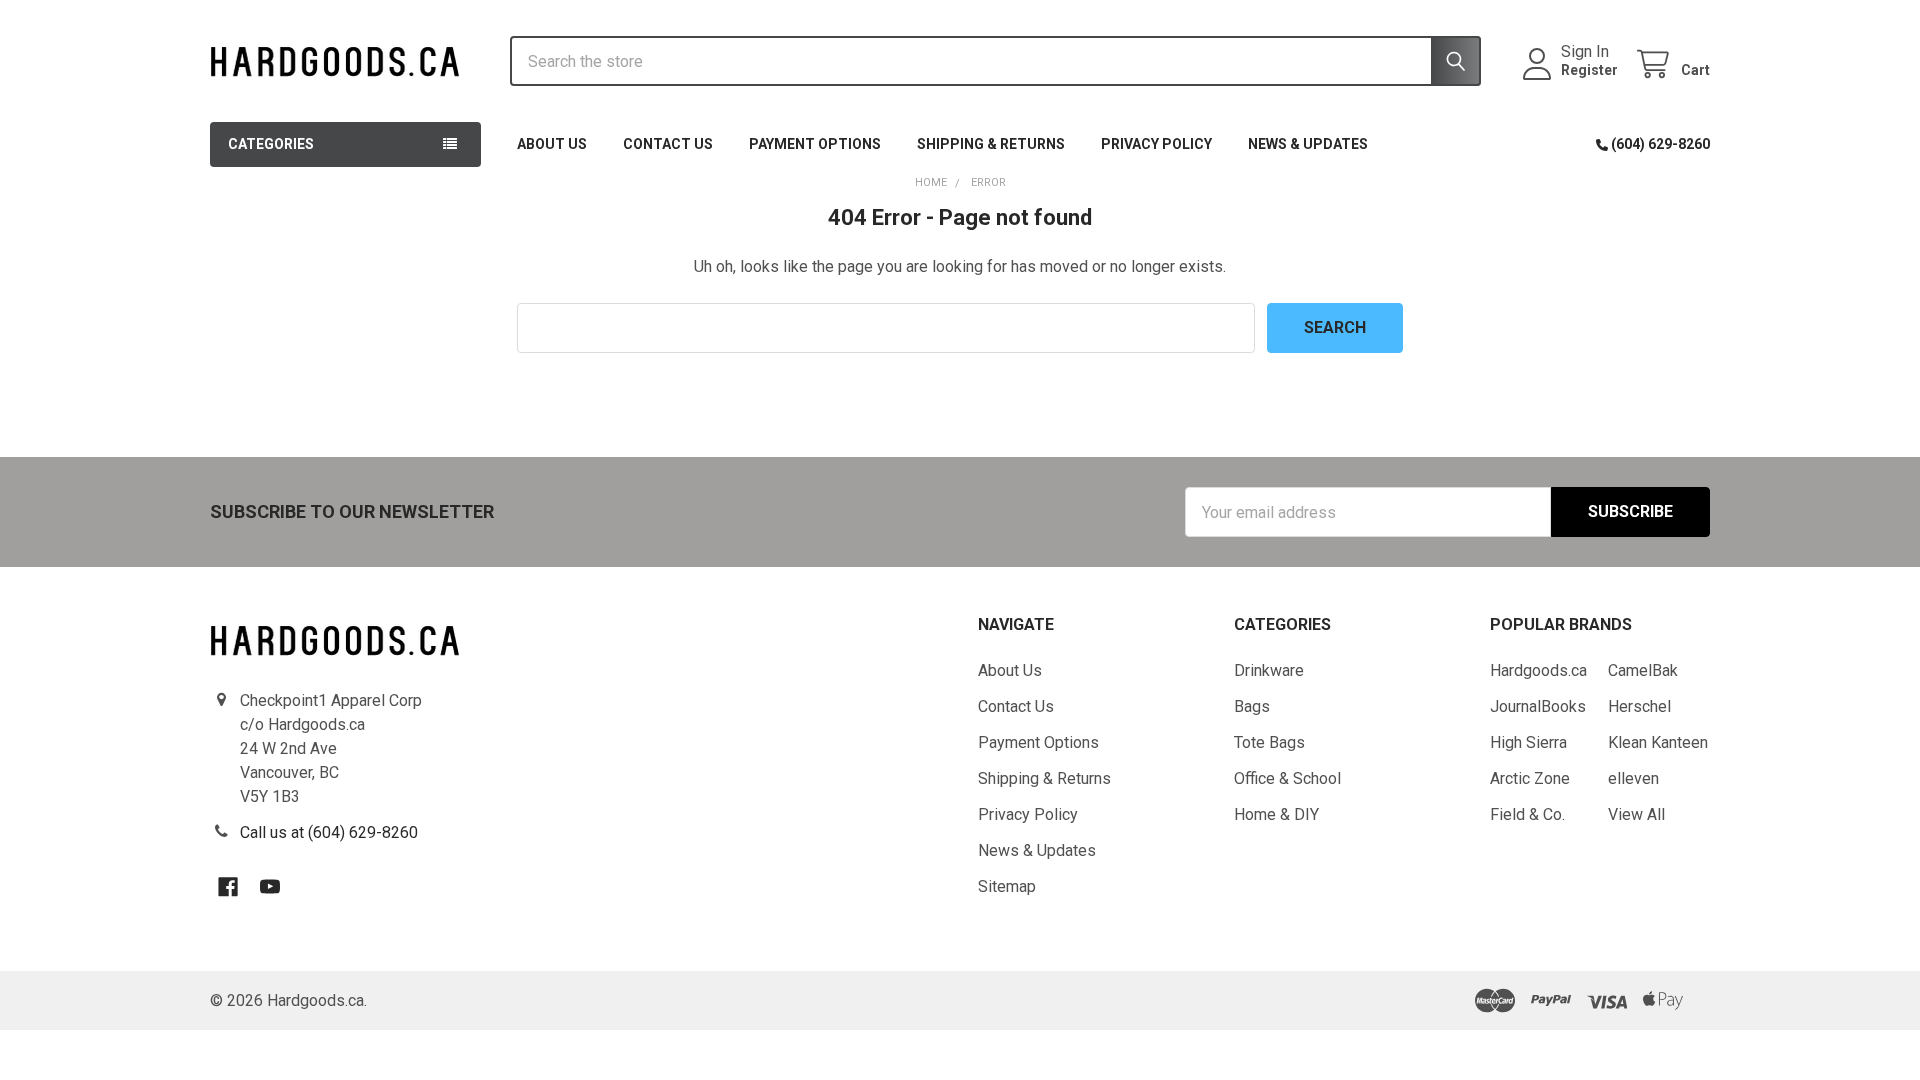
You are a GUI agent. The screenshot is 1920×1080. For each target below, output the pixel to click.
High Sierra (1528, 742)
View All (1636, 814)
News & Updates (1308, 144)
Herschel (1639, 706)
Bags (1252, 706)
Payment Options (815, 144)
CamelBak (1643, 670)
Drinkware (1269, 670)
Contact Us (668, 144)
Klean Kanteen (1658, 742)
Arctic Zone (1530, 778)
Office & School (1287, 778)
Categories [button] (271, 144)
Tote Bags (1269, 742)
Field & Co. (1527, 814)
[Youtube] (270, 887)
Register (1589, 70)
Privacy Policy (1156, 144)
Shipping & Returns (991, 144)
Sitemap (1007, 886)
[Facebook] (228, 887)
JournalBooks (1538, 706)
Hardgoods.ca (1538, 670)
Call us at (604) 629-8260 (329, 832)
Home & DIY (1276, 814)
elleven (1633, 778)
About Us (552, 144)
